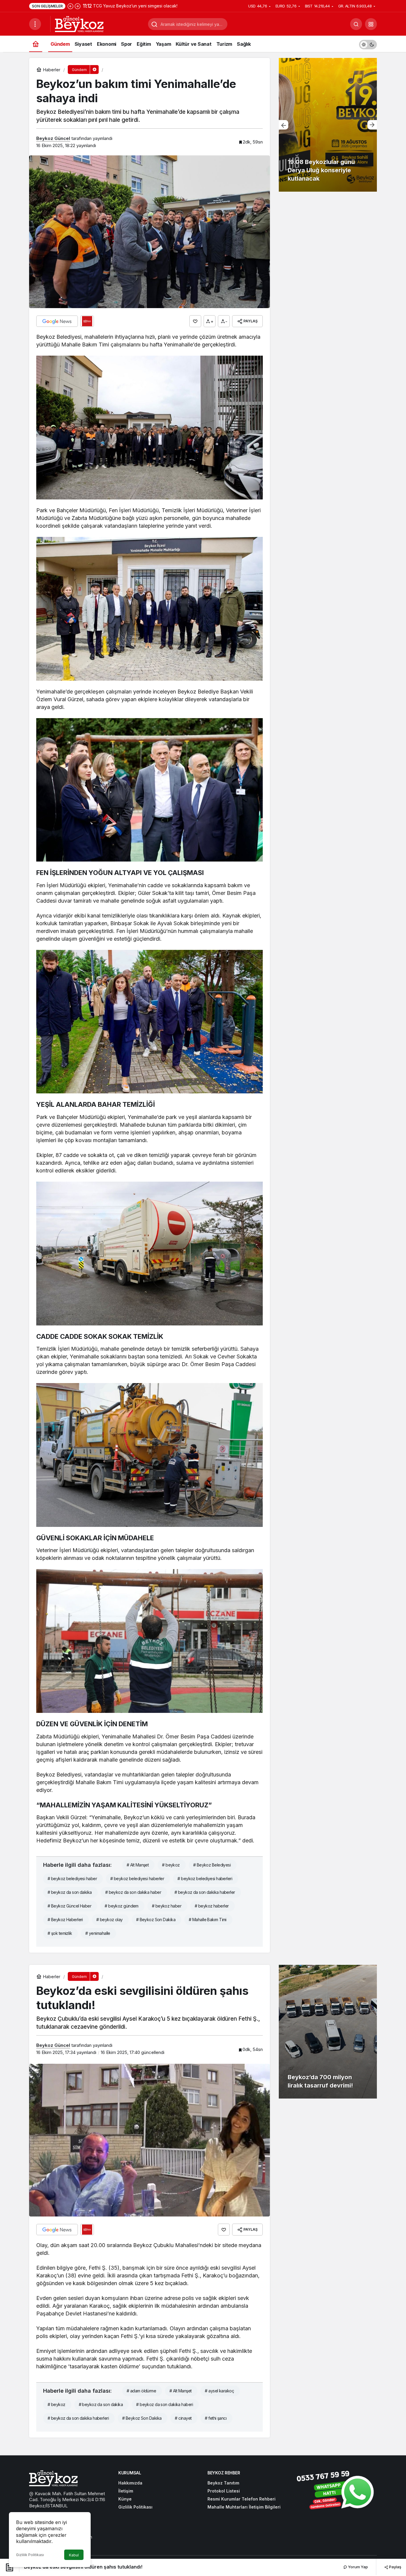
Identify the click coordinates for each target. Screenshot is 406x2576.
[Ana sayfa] (36, 44)
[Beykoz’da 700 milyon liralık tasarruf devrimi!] (328, 2032)
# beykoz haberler (212, 1906)
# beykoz (171, 1865)
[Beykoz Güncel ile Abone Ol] (87, 321)
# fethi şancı (216, 2418)
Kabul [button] (74, 2555)
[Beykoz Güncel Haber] (79, 23)
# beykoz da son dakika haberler (205, 1892)
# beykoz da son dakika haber (133, 1892)
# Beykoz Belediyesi (212, 1865)
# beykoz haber (167, 1906)
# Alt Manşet (138, 1865)
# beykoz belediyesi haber (72, 1879)
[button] (371, 24)
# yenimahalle (98, 1933)
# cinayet (183, 2418)
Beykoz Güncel (53, 138)
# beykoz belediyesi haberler (137, 1879)
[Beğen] (195, 321)
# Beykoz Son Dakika (156, 1920)
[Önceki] (70, 6)
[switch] (368, 44)
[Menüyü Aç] (35, 24)
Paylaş (395, 2567)
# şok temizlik (60, 1933)
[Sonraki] (78, 6)
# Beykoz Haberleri (65, 1920)
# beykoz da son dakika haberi (165, 2404)
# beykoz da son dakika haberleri (78, 2418)
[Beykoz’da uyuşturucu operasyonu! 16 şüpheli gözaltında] (328, 125)
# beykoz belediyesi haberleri (205, 1879)
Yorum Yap (358, 2567)
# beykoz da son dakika (70, 1892)
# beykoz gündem (122, 1906)
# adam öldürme (141, 2391)
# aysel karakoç (219, 2391)
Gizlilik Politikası (30, 2555)
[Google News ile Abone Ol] (57, 321)
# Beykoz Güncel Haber (69, 1906)
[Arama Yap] (356, 24)
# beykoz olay (110, 1920)
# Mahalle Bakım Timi (208, 1920)
